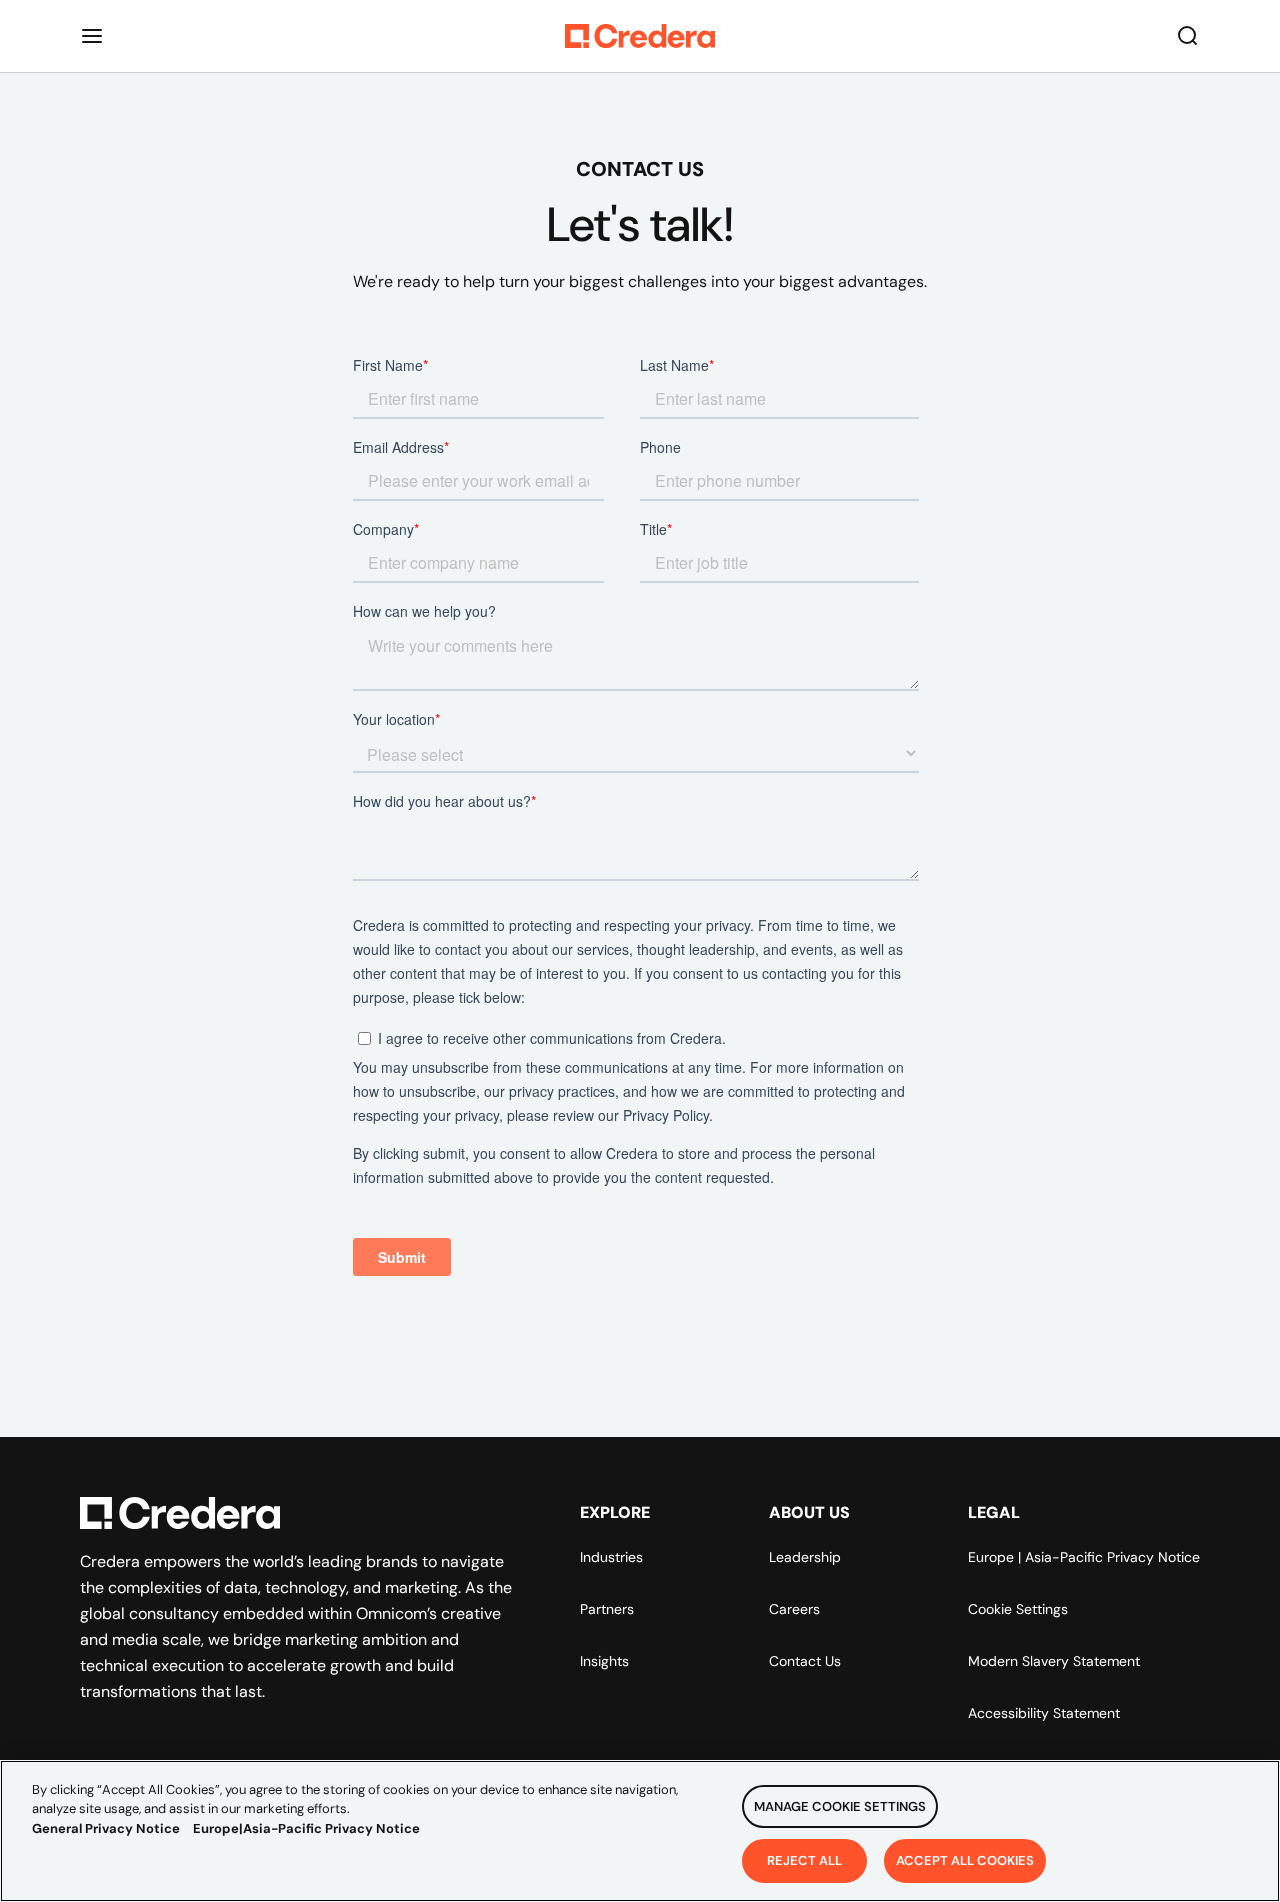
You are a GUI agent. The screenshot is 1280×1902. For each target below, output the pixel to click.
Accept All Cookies (965, 1859)
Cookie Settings (1018, 1609)
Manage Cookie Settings (840, 1806)
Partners (607, 1609)
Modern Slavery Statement (1054, 1661)
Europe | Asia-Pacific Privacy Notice (1084, 1557)
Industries (611, 1557)
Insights (604, 1661)
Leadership (805, 1557)
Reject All (804, 1859)
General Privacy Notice (106, 1828)
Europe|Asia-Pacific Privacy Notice (306, 1828)
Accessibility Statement (1044, 1713)
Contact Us (805, 1661)
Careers (794, 1609)
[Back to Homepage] (640, 36)
